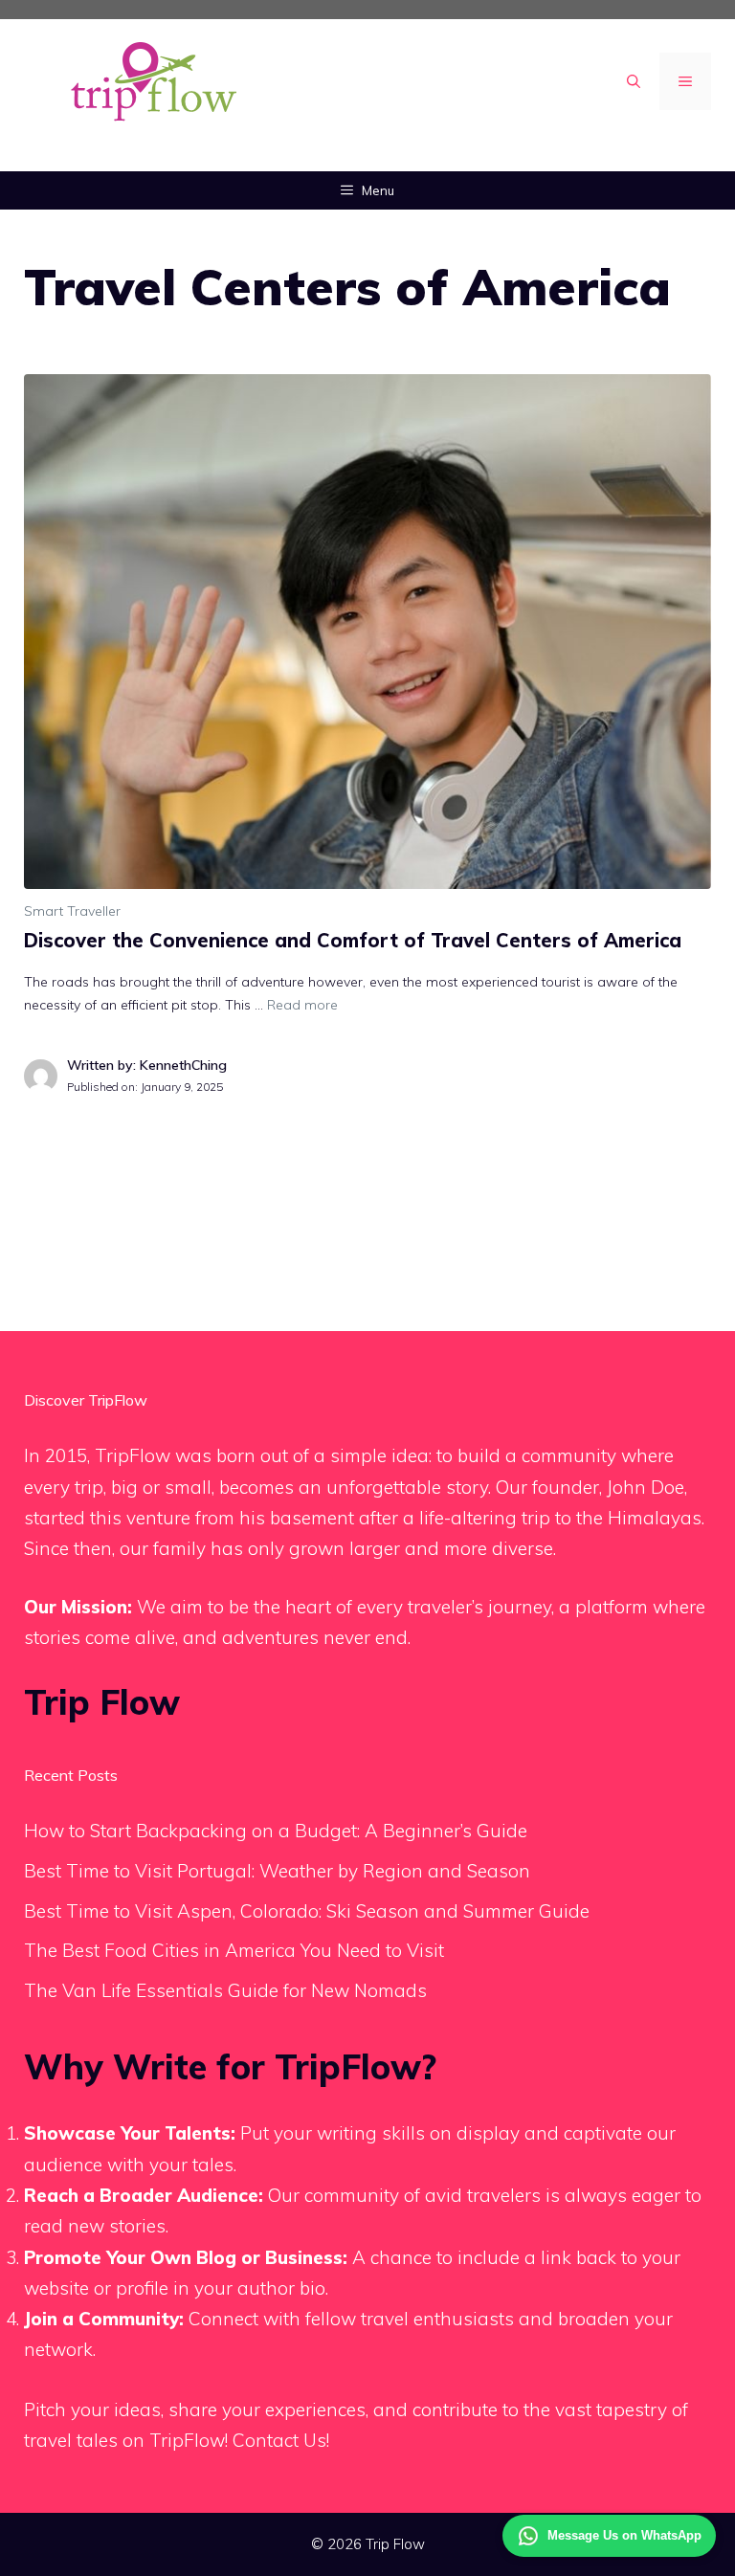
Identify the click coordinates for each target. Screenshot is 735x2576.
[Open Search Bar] (634, 81)
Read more (302, 1005)
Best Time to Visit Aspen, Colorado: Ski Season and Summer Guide (307, 1911)
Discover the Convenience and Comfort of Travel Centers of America (353, 940)
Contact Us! (281, 2440)
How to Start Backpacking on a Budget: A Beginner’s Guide (276, 1831)
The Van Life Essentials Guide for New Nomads (225, 1990)
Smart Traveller (72, 911)
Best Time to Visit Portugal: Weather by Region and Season (277, 1871)
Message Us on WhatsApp (624, 2535)
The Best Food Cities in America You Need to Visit (234, 1950)
